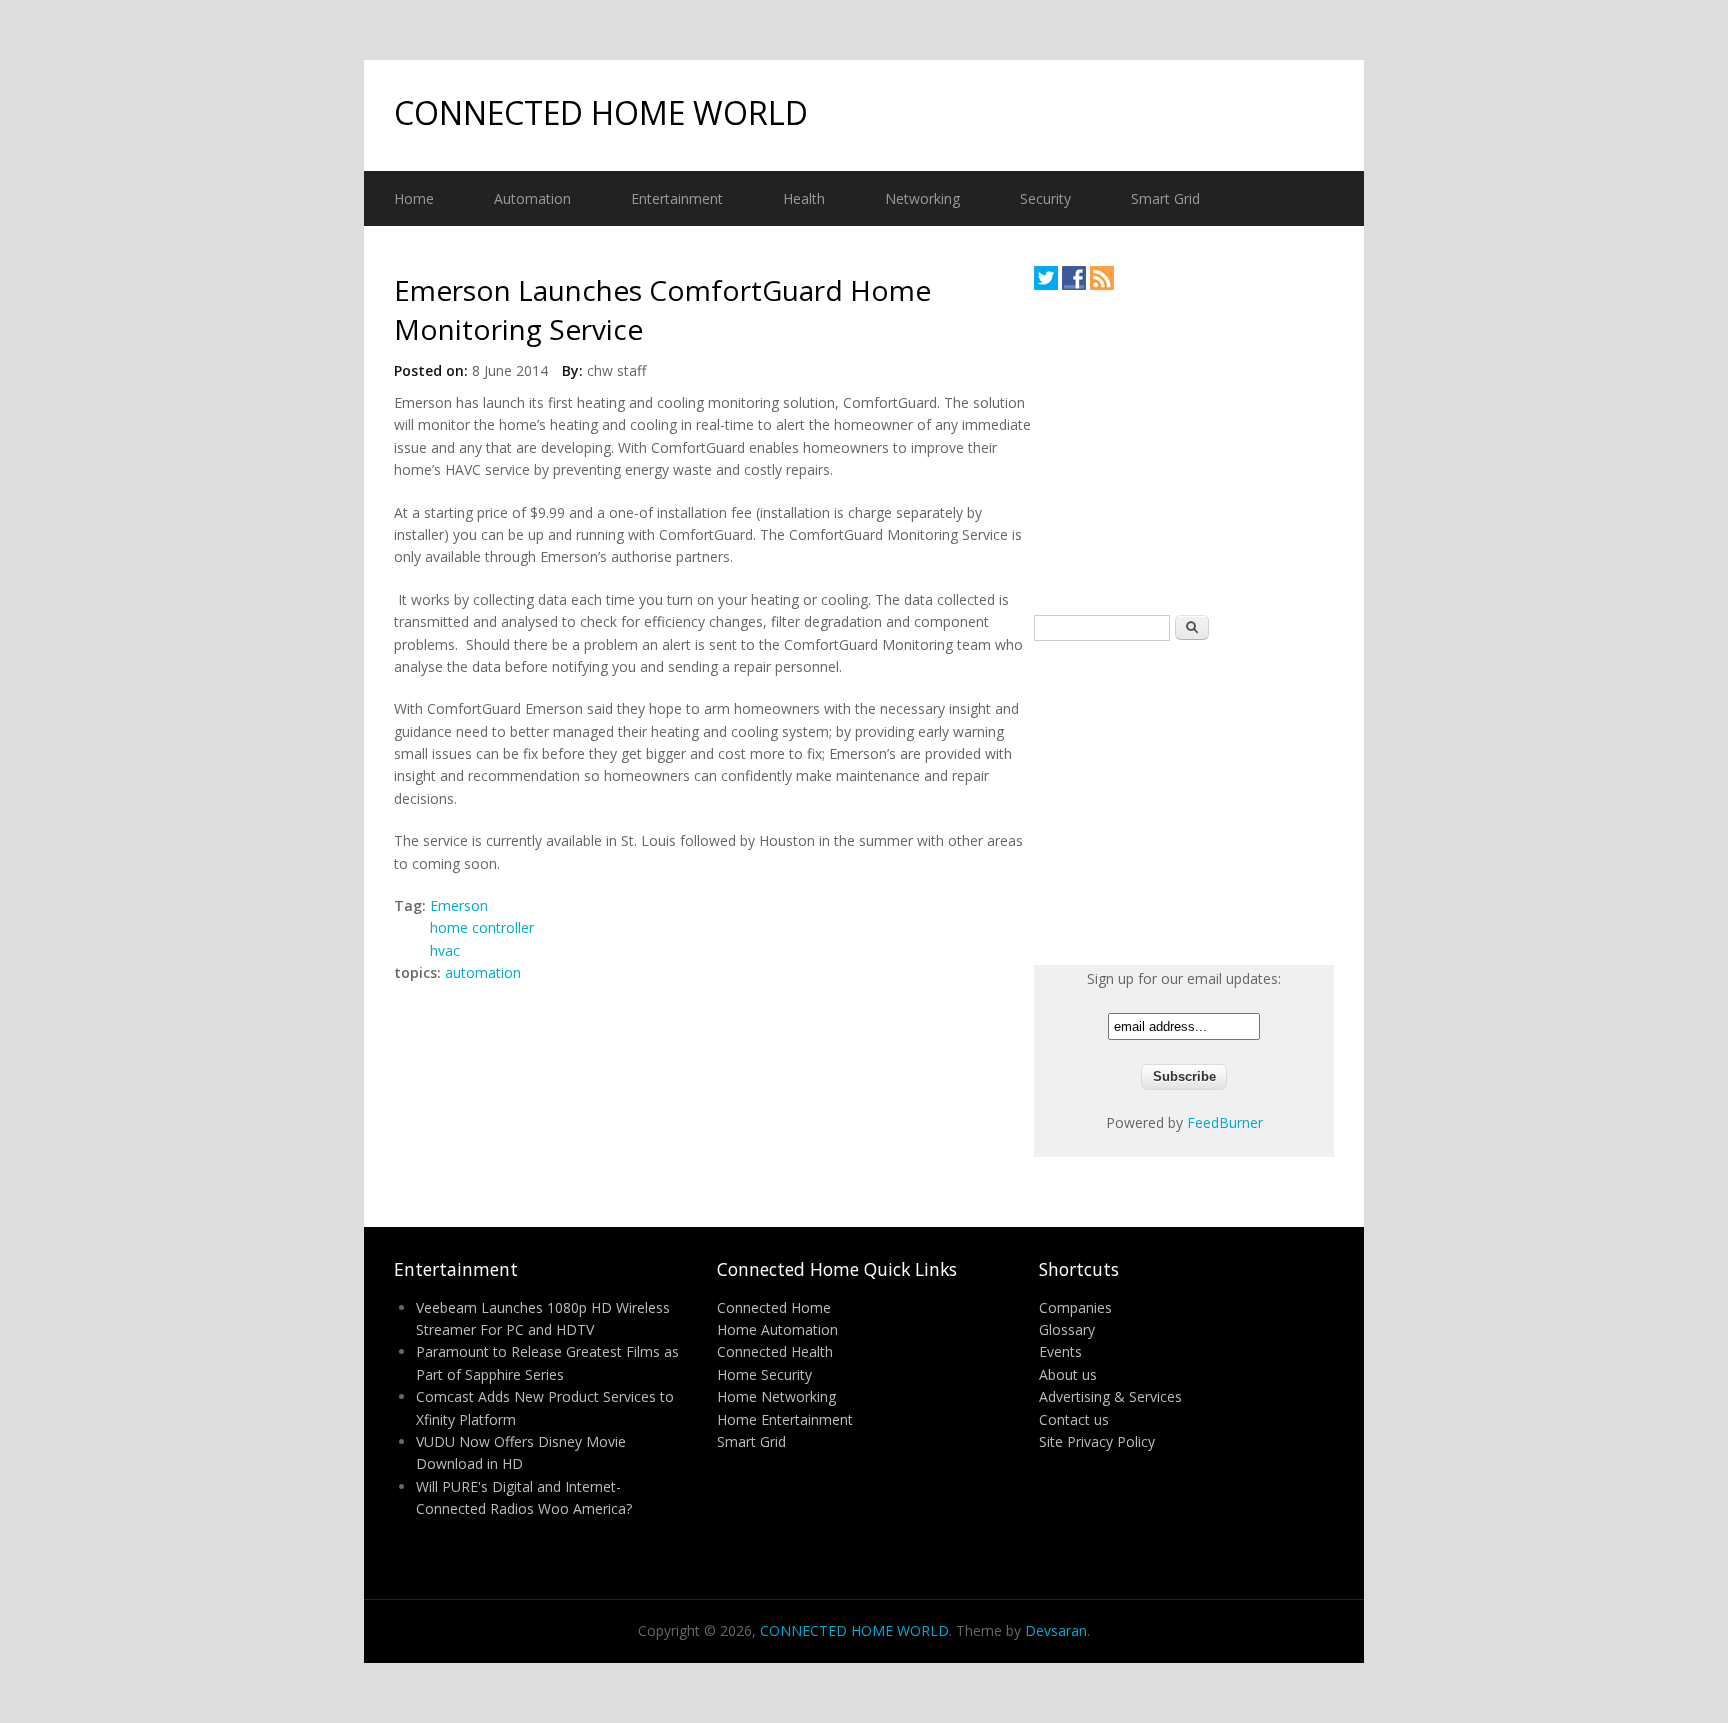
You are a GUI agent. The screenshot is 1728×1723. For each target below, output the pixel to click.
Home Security (764, 1374)
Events (1060, 1351)
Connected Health (775, 1351)
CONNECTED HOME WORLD (601, 112)
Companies (1075, 1307)
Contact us (1074, 1419)
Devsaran (1056, 1630)
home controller (482, 927)
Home (414, 198)
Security (1045, 198)
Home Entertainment (785, 1419)
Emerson (459, 905)
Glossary (1067, 1329)
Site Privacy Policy (1097, 1441)
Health (804, 198)
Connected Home (774, 1307)
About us (1068, 1374)
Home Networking (776, 1396)
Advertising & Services (1110, 1396)
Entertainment (677, 198)
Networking (922, 198)
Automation (532, 198)
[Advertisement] (1184, 452)
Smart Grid (1165, 198)
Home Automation (777, 1329)
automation (483, 972)
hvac (445, 950)
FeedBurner (1225, 1122)
